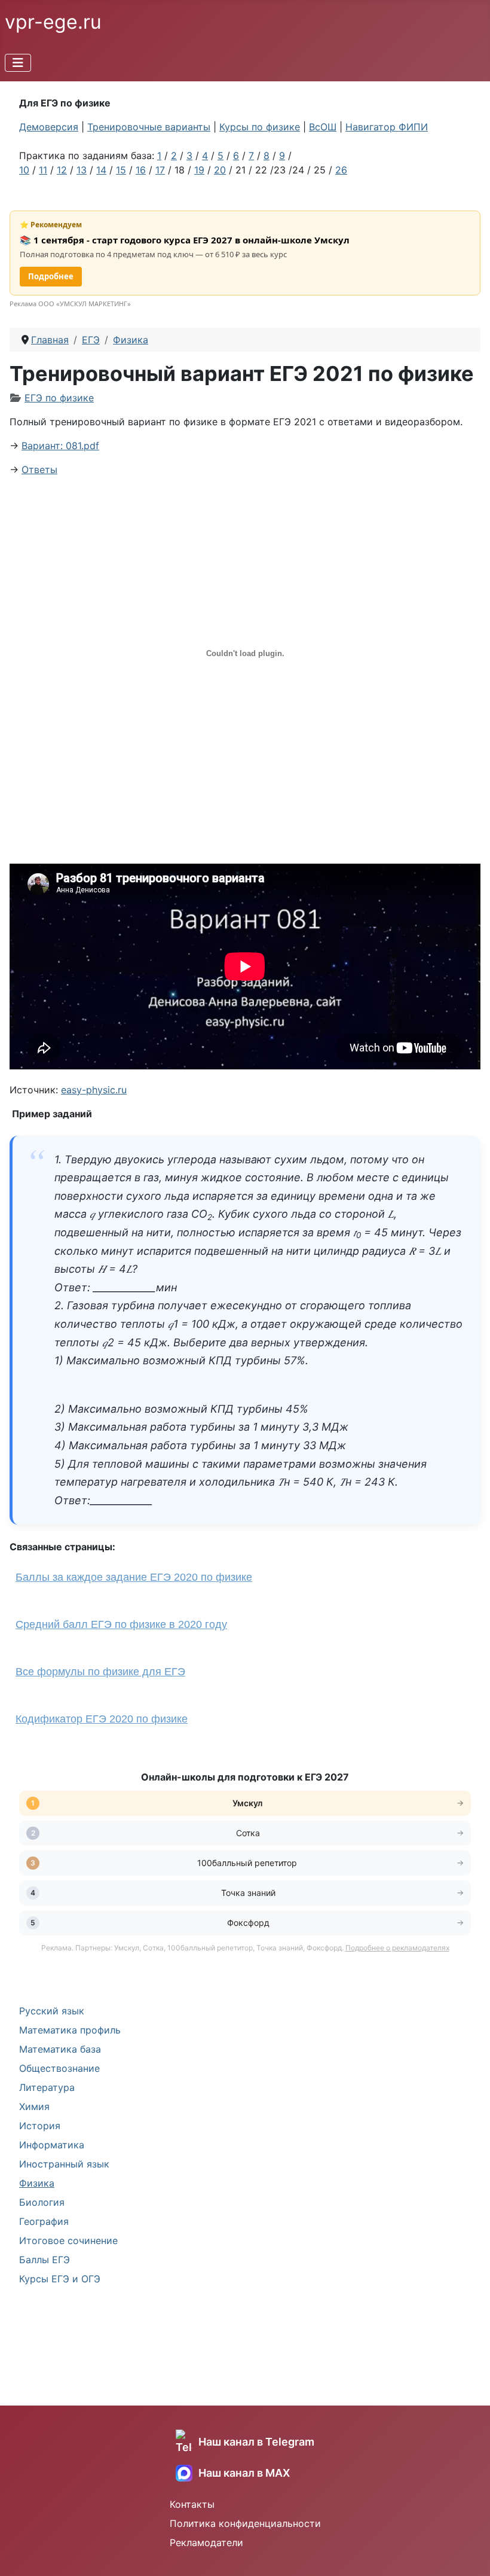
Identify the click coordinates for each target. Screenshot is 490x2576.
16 (141, 170)
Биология (42, 2202)
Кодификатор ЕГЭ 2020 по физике (102, 1719)
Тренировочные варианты (149, 127)
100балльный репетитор (248, 1863)
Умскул (248, 1803)
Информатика (52, 2145)
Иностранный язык (64, 2164)
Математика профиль (70, 2030)
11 (43, 170)
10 (24, 170)
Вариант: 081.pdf (60, 446)
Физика (37, 2183)
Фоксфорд (248, 1923)
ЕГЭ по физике (59, 398)
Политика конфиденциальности (245, 2523)
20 (220, 170)
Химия (34, 2106)
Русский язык (52, 2011)
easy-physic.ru (94, 1090)
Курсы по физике (260, 127)
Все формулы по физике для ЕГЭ (100, 1672)
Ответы (39, 470)
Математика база (60, 2049)
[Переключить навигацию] (18, 63)
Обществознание (59, 2068)
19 (199, 170)
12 (62, 170)
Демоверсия (49, 127)
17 (160, 170)
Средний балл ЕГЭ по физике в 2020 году (121, 1624)
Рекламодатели (206, 2543)
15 (121, 170)
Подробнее (51, 276)
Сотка (248, 1833)
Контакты (192, 2504)
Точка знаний (248, 1893)
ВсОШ (323, 127)
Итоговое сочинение (68, 2240)
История (40, 2126)
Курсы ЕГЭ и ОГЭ (60, 2279)
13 (82, 170)
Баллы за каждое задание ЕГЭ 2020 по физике (134, 1577)
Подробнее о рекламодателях (397, 1948)
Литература (47, 2087)
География (44, 2221)
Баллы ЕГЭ (45, 2260)
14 (101, 170)
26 (341, 170)
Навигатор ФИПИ (387, 127)
